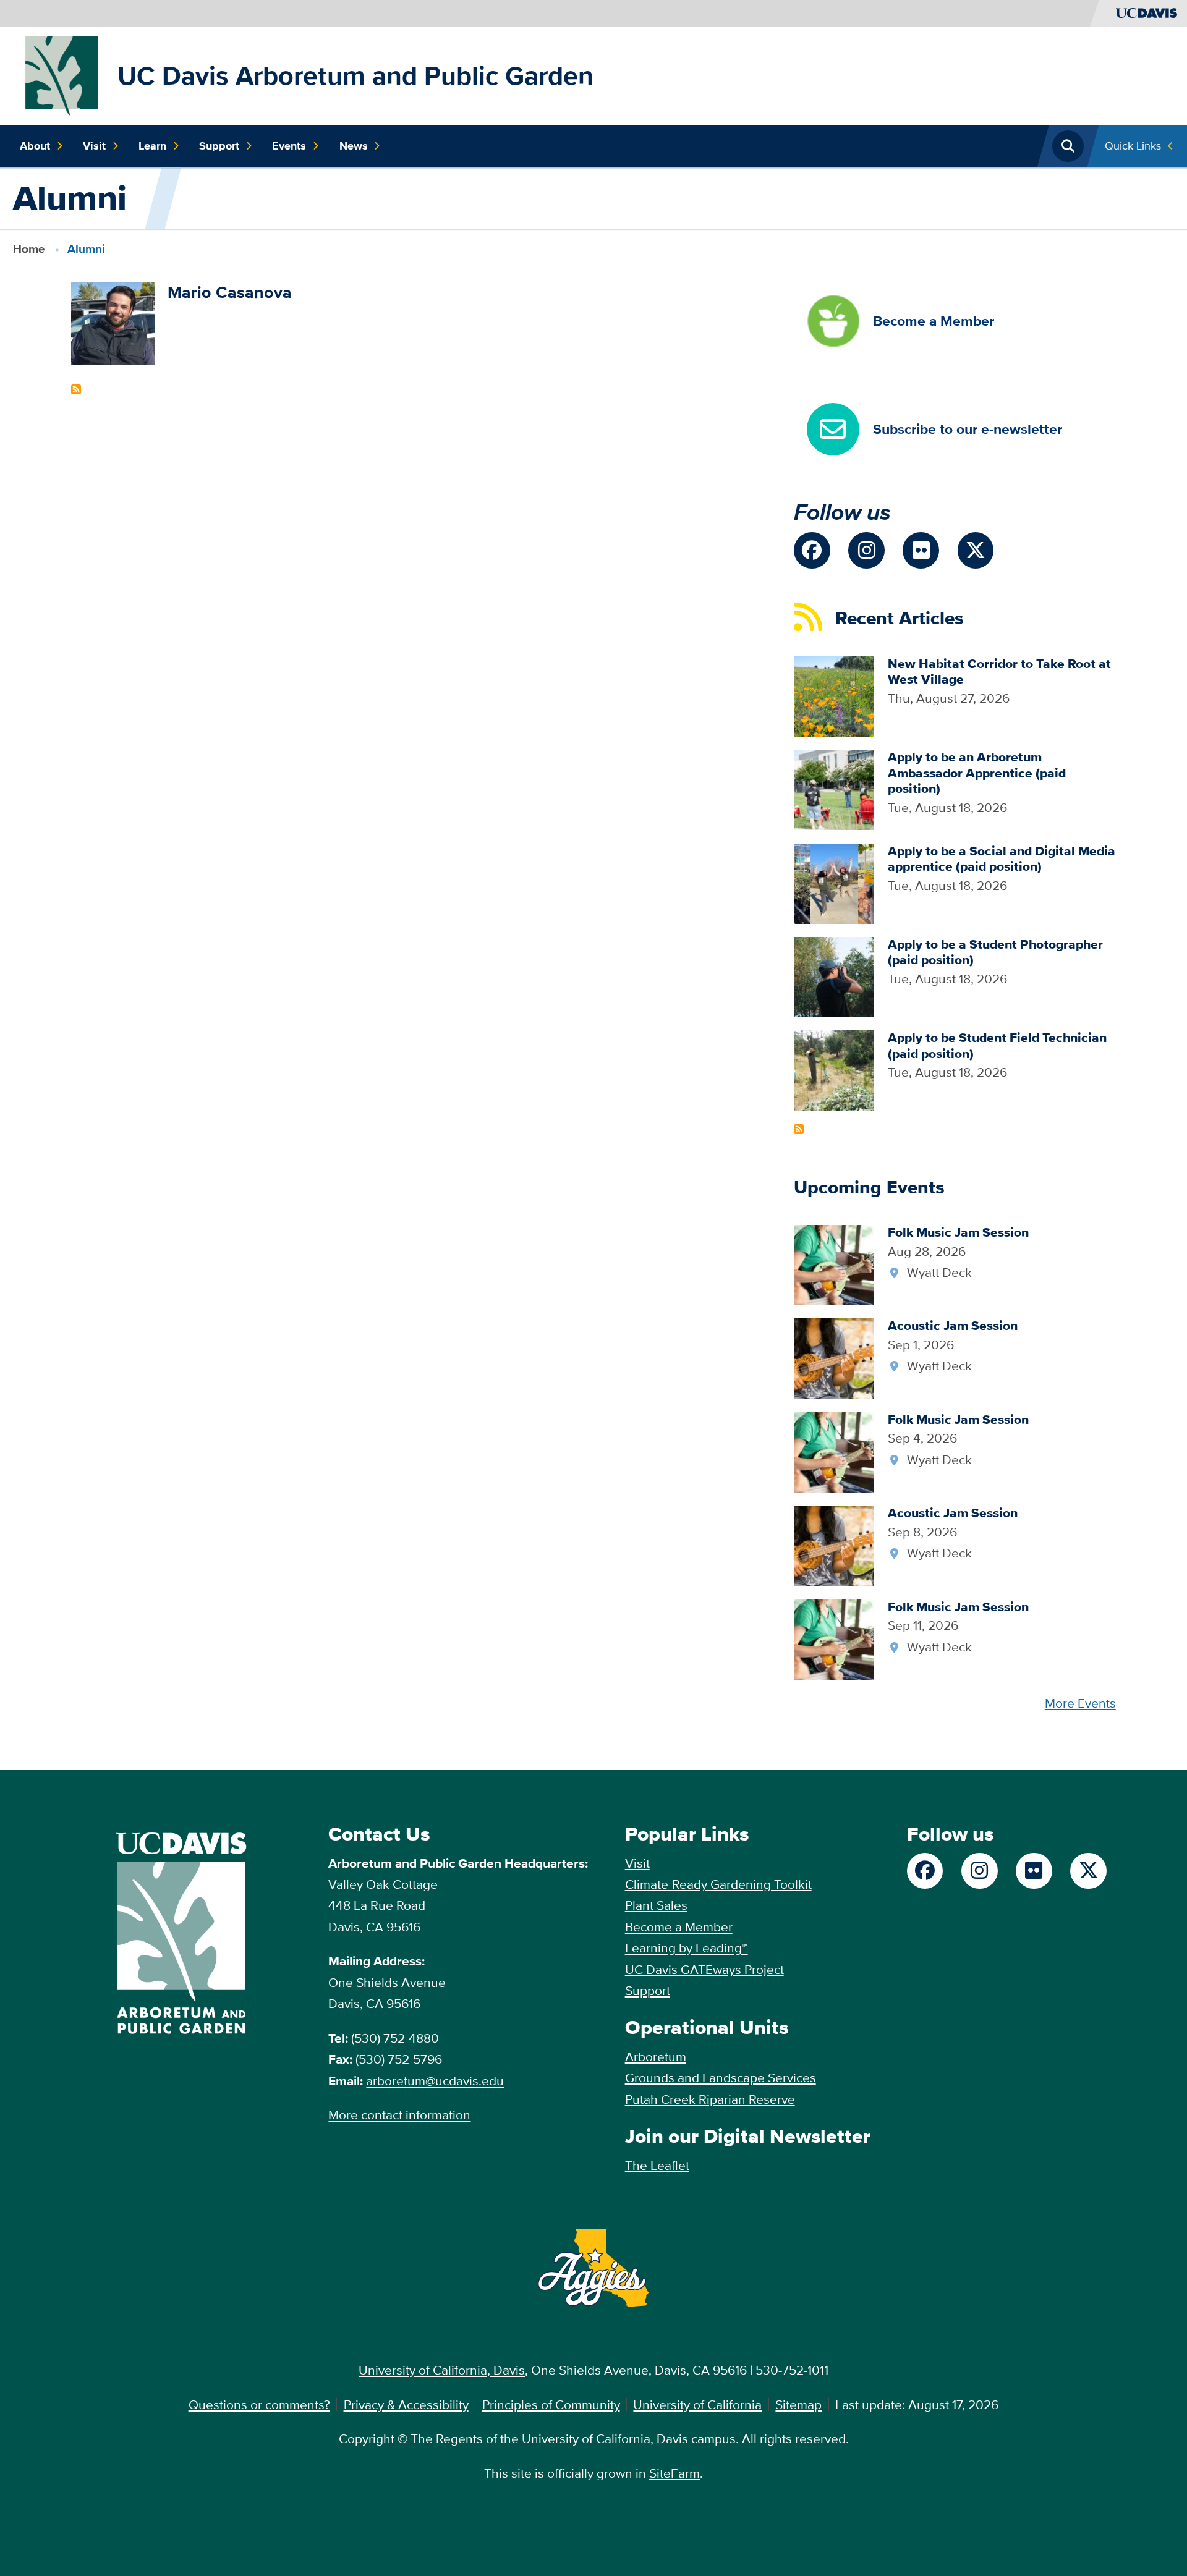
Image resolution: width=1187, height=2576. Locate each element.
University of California (697, 2404)
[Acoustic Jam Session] (834, 1358)
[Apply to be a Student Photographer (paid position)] (834, 976)
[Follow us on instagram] (866, 550)
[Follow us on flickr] (921, 550)
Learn (152, 146)
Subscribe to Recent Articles (799, 1129)
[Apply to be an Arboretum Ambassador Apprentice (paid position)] (834, 788)
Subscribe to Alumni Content (76, 389)
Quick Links (1133, 146)
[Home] (62, 74)
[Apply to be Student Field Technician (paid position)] (834, 1070)
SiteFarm (674, 2473)
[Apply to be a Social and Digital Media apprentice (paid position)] (834, 882)
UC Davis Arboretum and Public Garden (355, 75)
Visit (94, 146)
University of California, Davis (442, 2370)
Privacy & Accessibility (406, 2404)
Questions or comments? (259, 2404)
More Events (1080, 1703)
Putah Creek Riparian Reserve (710, 2099)
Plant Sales (656, 1905)
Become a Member (679, 1927)
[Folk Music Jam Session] (834, 1264)
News (354, 146)
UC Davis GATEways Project (704, 1969)
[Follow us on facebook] (812, 550)
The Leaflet (657, 2165)
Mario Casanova (230, 292)
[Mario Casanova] (113, 322)
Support (219, 146)
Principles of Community (551, 2404)
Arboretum (656, 2057)
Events (289, 146)
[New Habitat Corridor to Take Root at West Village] (834, 695)
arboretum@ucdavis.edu (435, 2081)
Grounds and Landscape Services (721, 2078)
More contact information (399, 2115)
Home (29, 249)
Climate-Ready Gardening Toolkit (718, 1884)
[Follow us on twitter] (976, 550)
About (35, 146)
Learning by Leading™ (687, 1948)
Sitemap (798, 2404)
